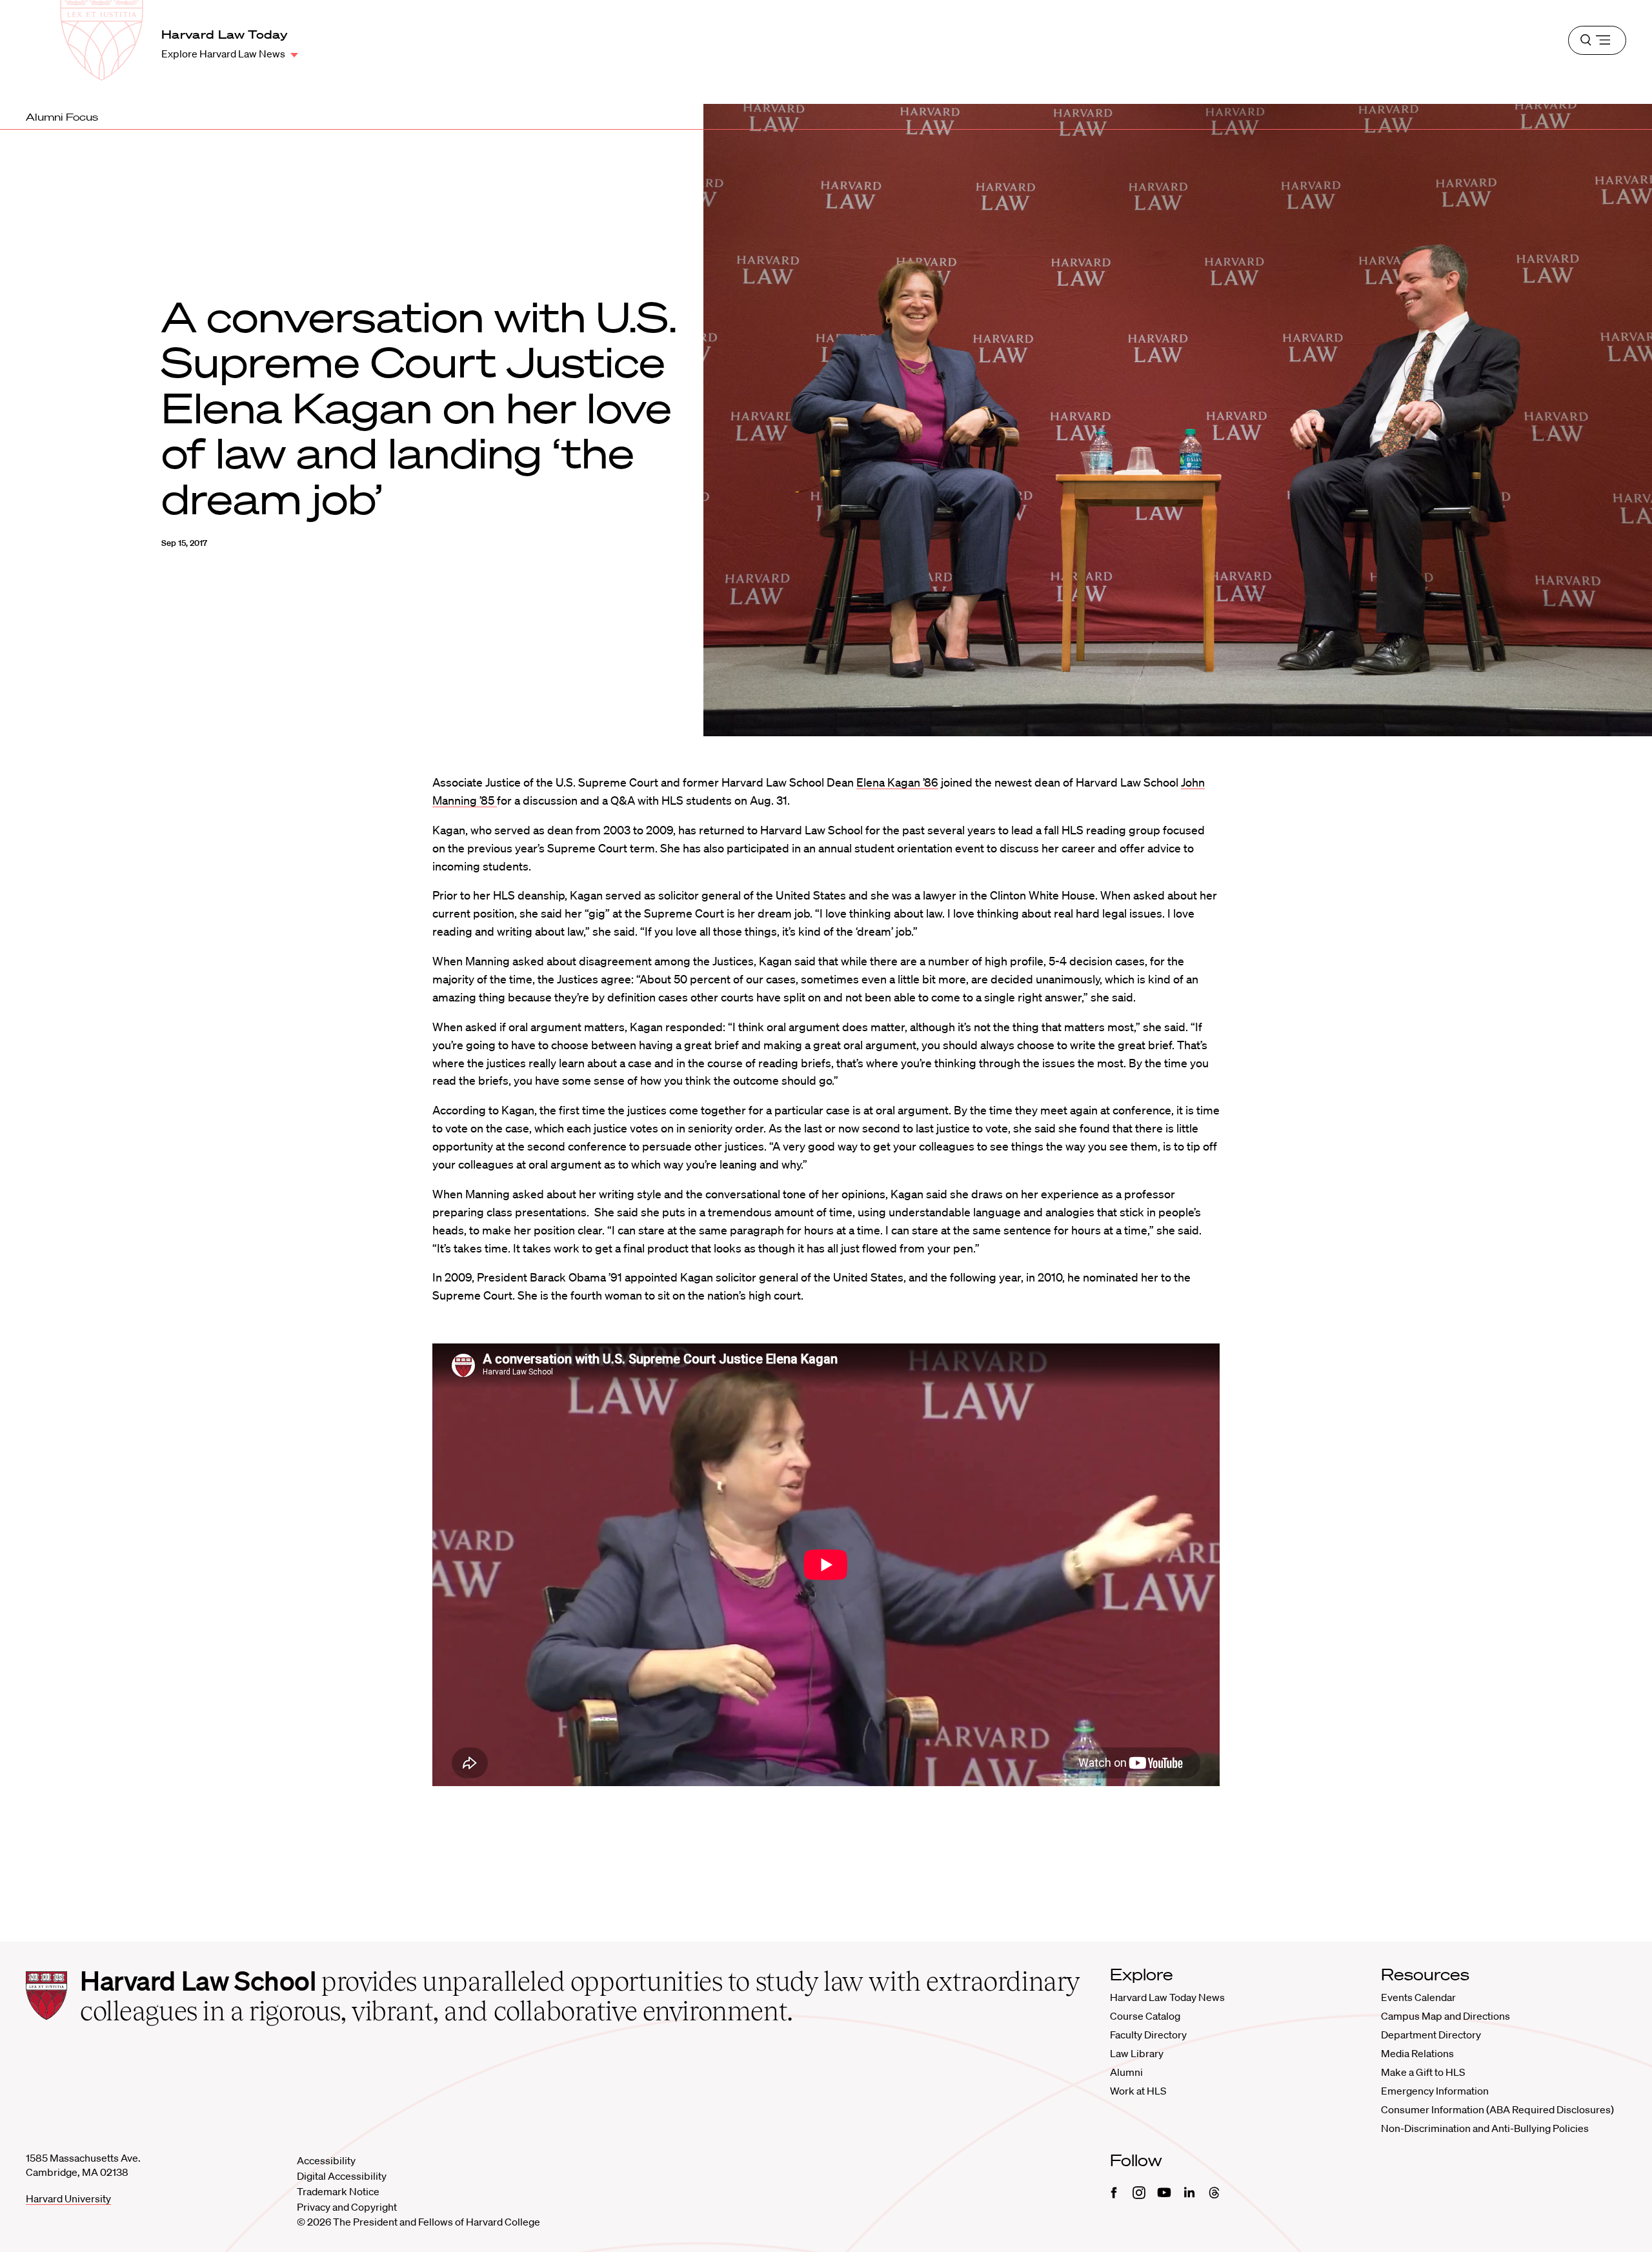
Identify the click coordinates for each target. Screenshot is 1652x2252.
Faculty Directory (1148, 2035)
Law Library (1137, 2053)
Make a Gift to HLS (1423, 2072)
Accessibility (326, 2160)
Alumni (1126, 2072)
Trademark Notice (338, 2191)
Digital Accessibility (342, 2176)
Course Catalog (1145, 2016)
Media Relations (1417, 2053)
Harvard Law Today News (1167, 1997)
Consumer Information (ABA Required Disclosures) (1497, 2109)
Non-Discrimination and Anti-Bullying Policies (1485, 2128)
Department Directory (1431, 2035)
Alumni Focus (62, 117)
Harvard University (68, 2198)
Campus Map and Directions (1445, 2016)
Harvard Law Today (225, 34)
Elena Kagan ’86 (897, 782)
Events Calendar (1418, 1997)
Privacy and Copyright (347, 2207)
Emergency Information (1435, 2091)
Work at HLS (1138, 2091)
